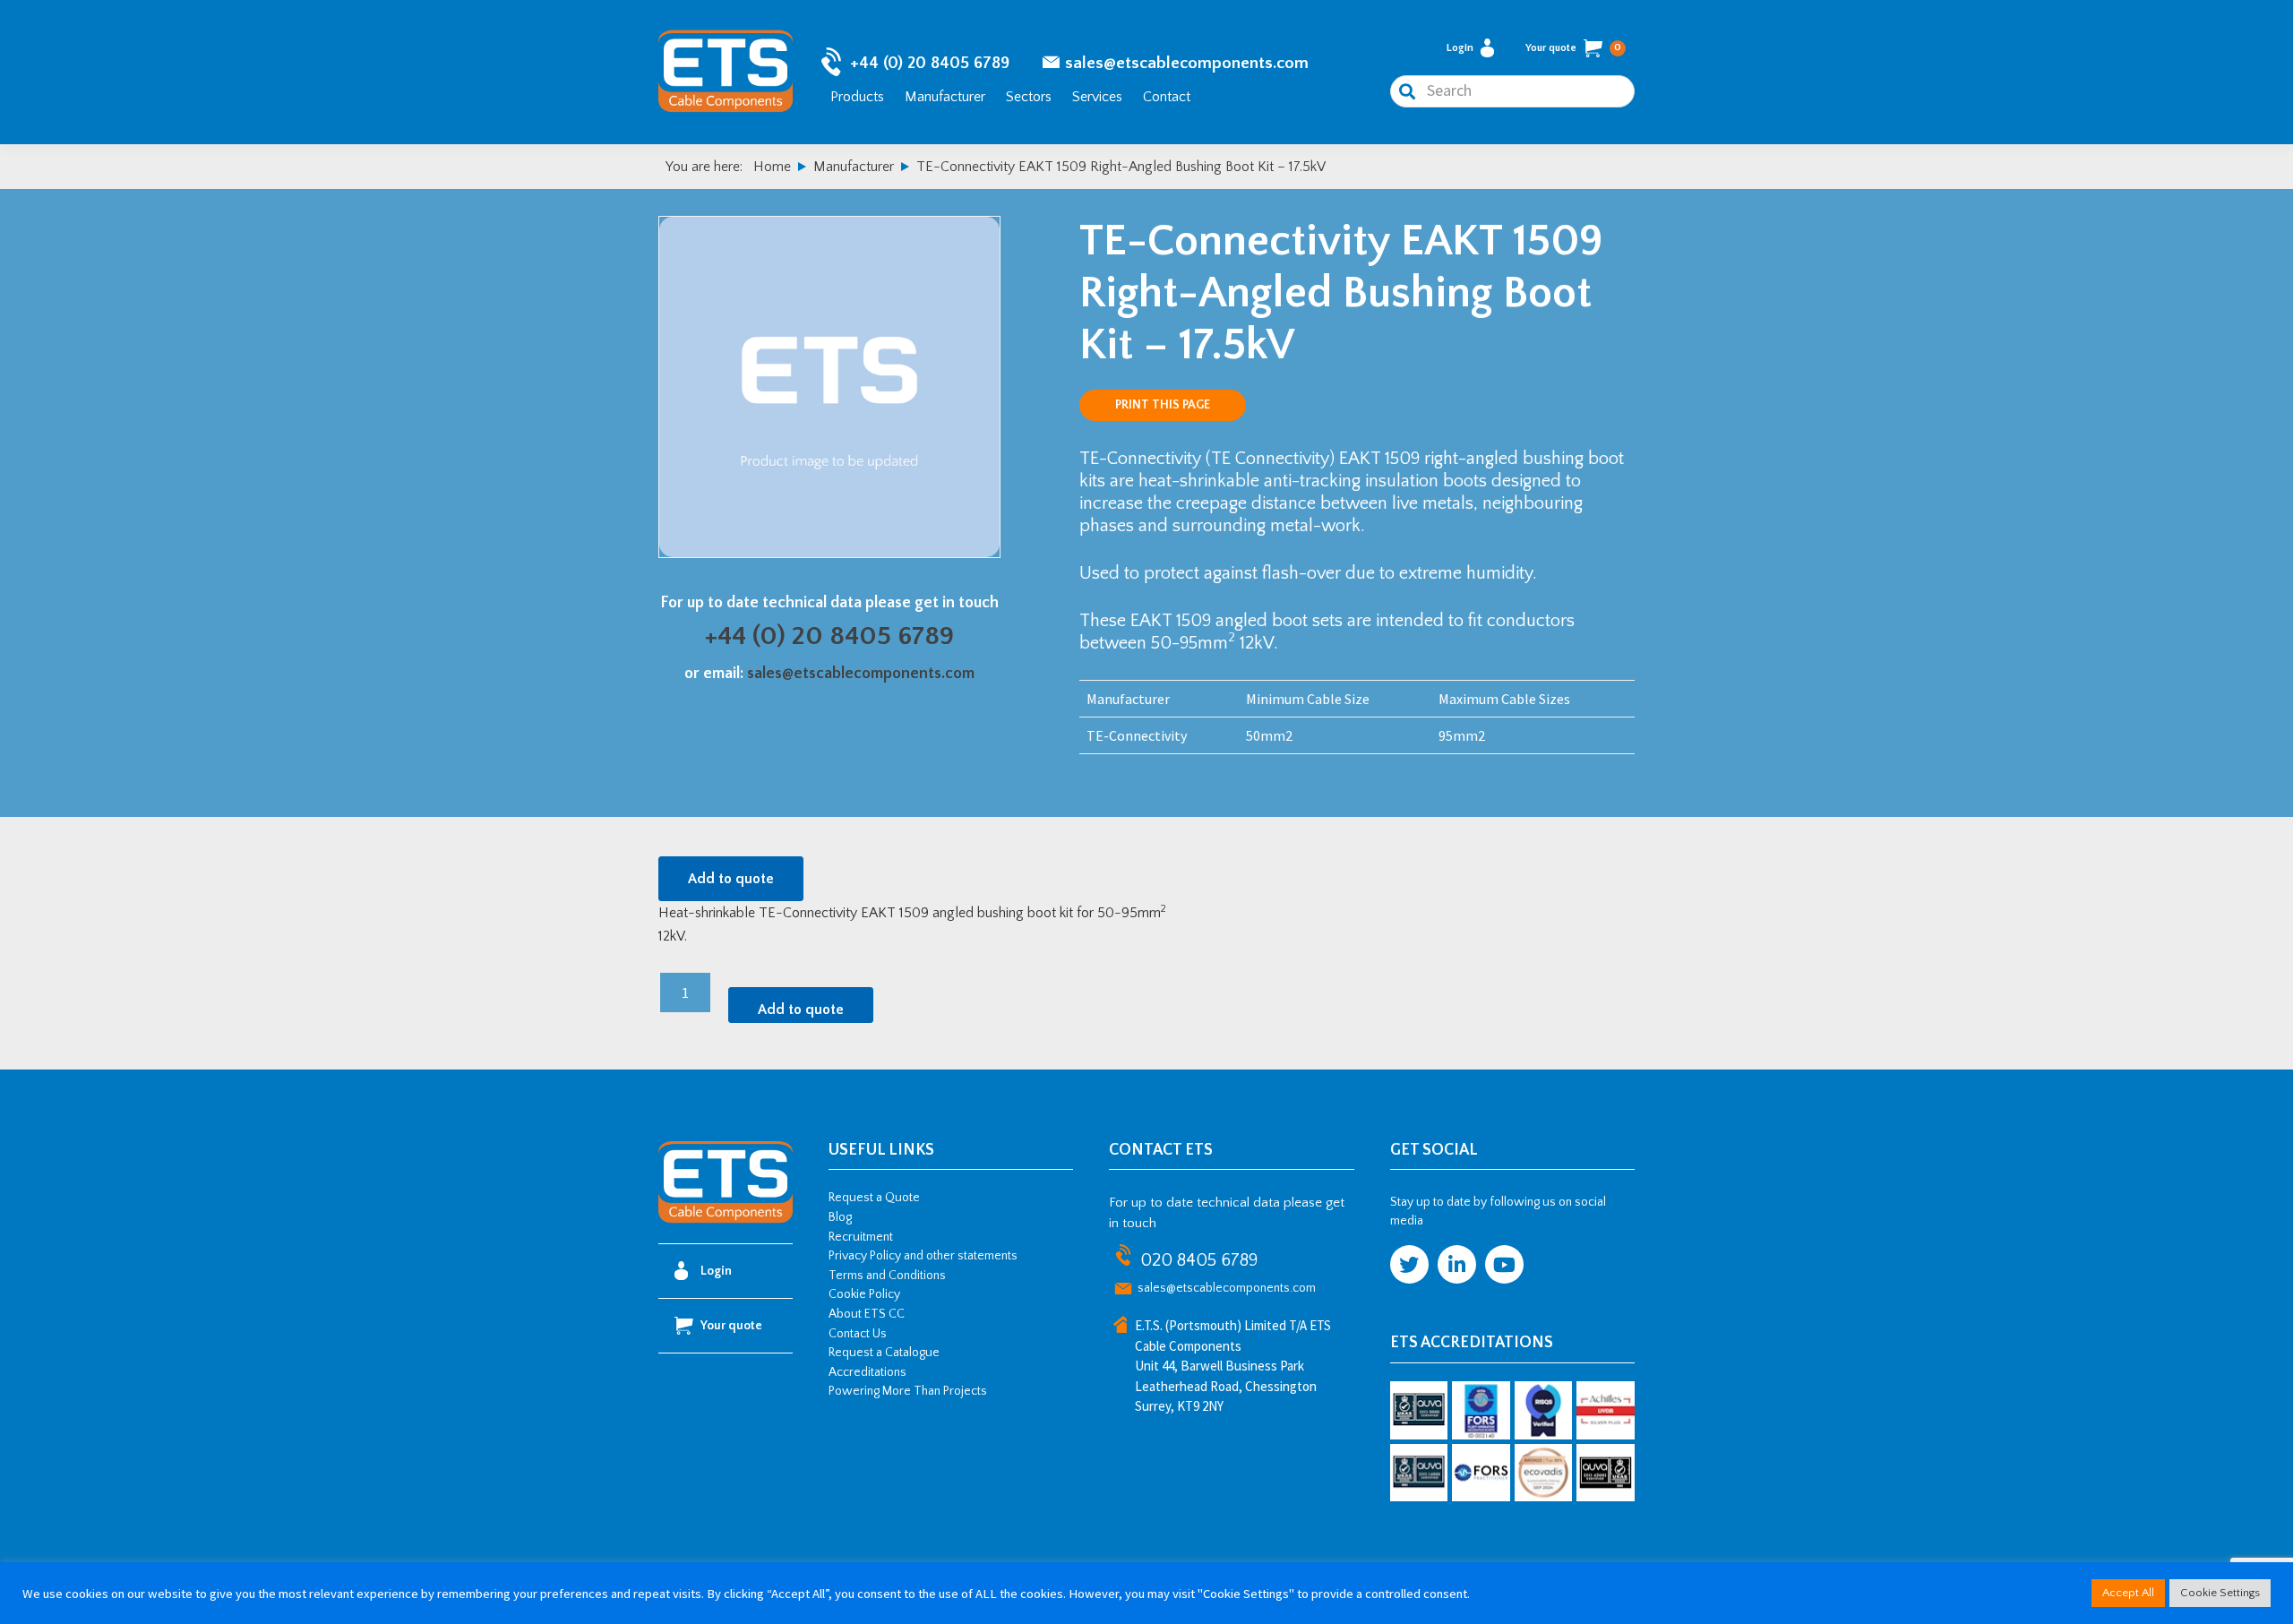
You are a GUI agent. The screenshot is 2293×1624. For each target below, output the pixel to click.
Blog (840, 1217)
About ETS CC (867, 1314)
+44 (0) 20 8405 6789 (930, 63)
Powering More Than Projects (908, 1391)
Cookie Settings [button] (2220, 1593)
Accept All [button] (2128, 1593)
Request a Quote (874, 1198)
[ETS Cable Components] (726, 1220)
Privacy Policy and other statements (923, 1256)
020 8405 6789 (1199, 1260)
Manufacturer (945, 97)
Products (857, 97)
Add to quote (731, 879)
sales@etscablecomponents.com (1187, 63)
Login (1460, 48)
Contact (1167, 97)
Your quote (1573, 48)
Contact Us (858, 1334)
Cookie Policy (864, 1294)
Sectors (1029, 97)
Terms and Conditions (887, 1276)
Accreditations (867, 1372)
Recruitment (861, 1237)
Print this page (1163, 405)
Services (1097, 97)
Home (772, 167)
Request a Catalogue (884, 1353)
